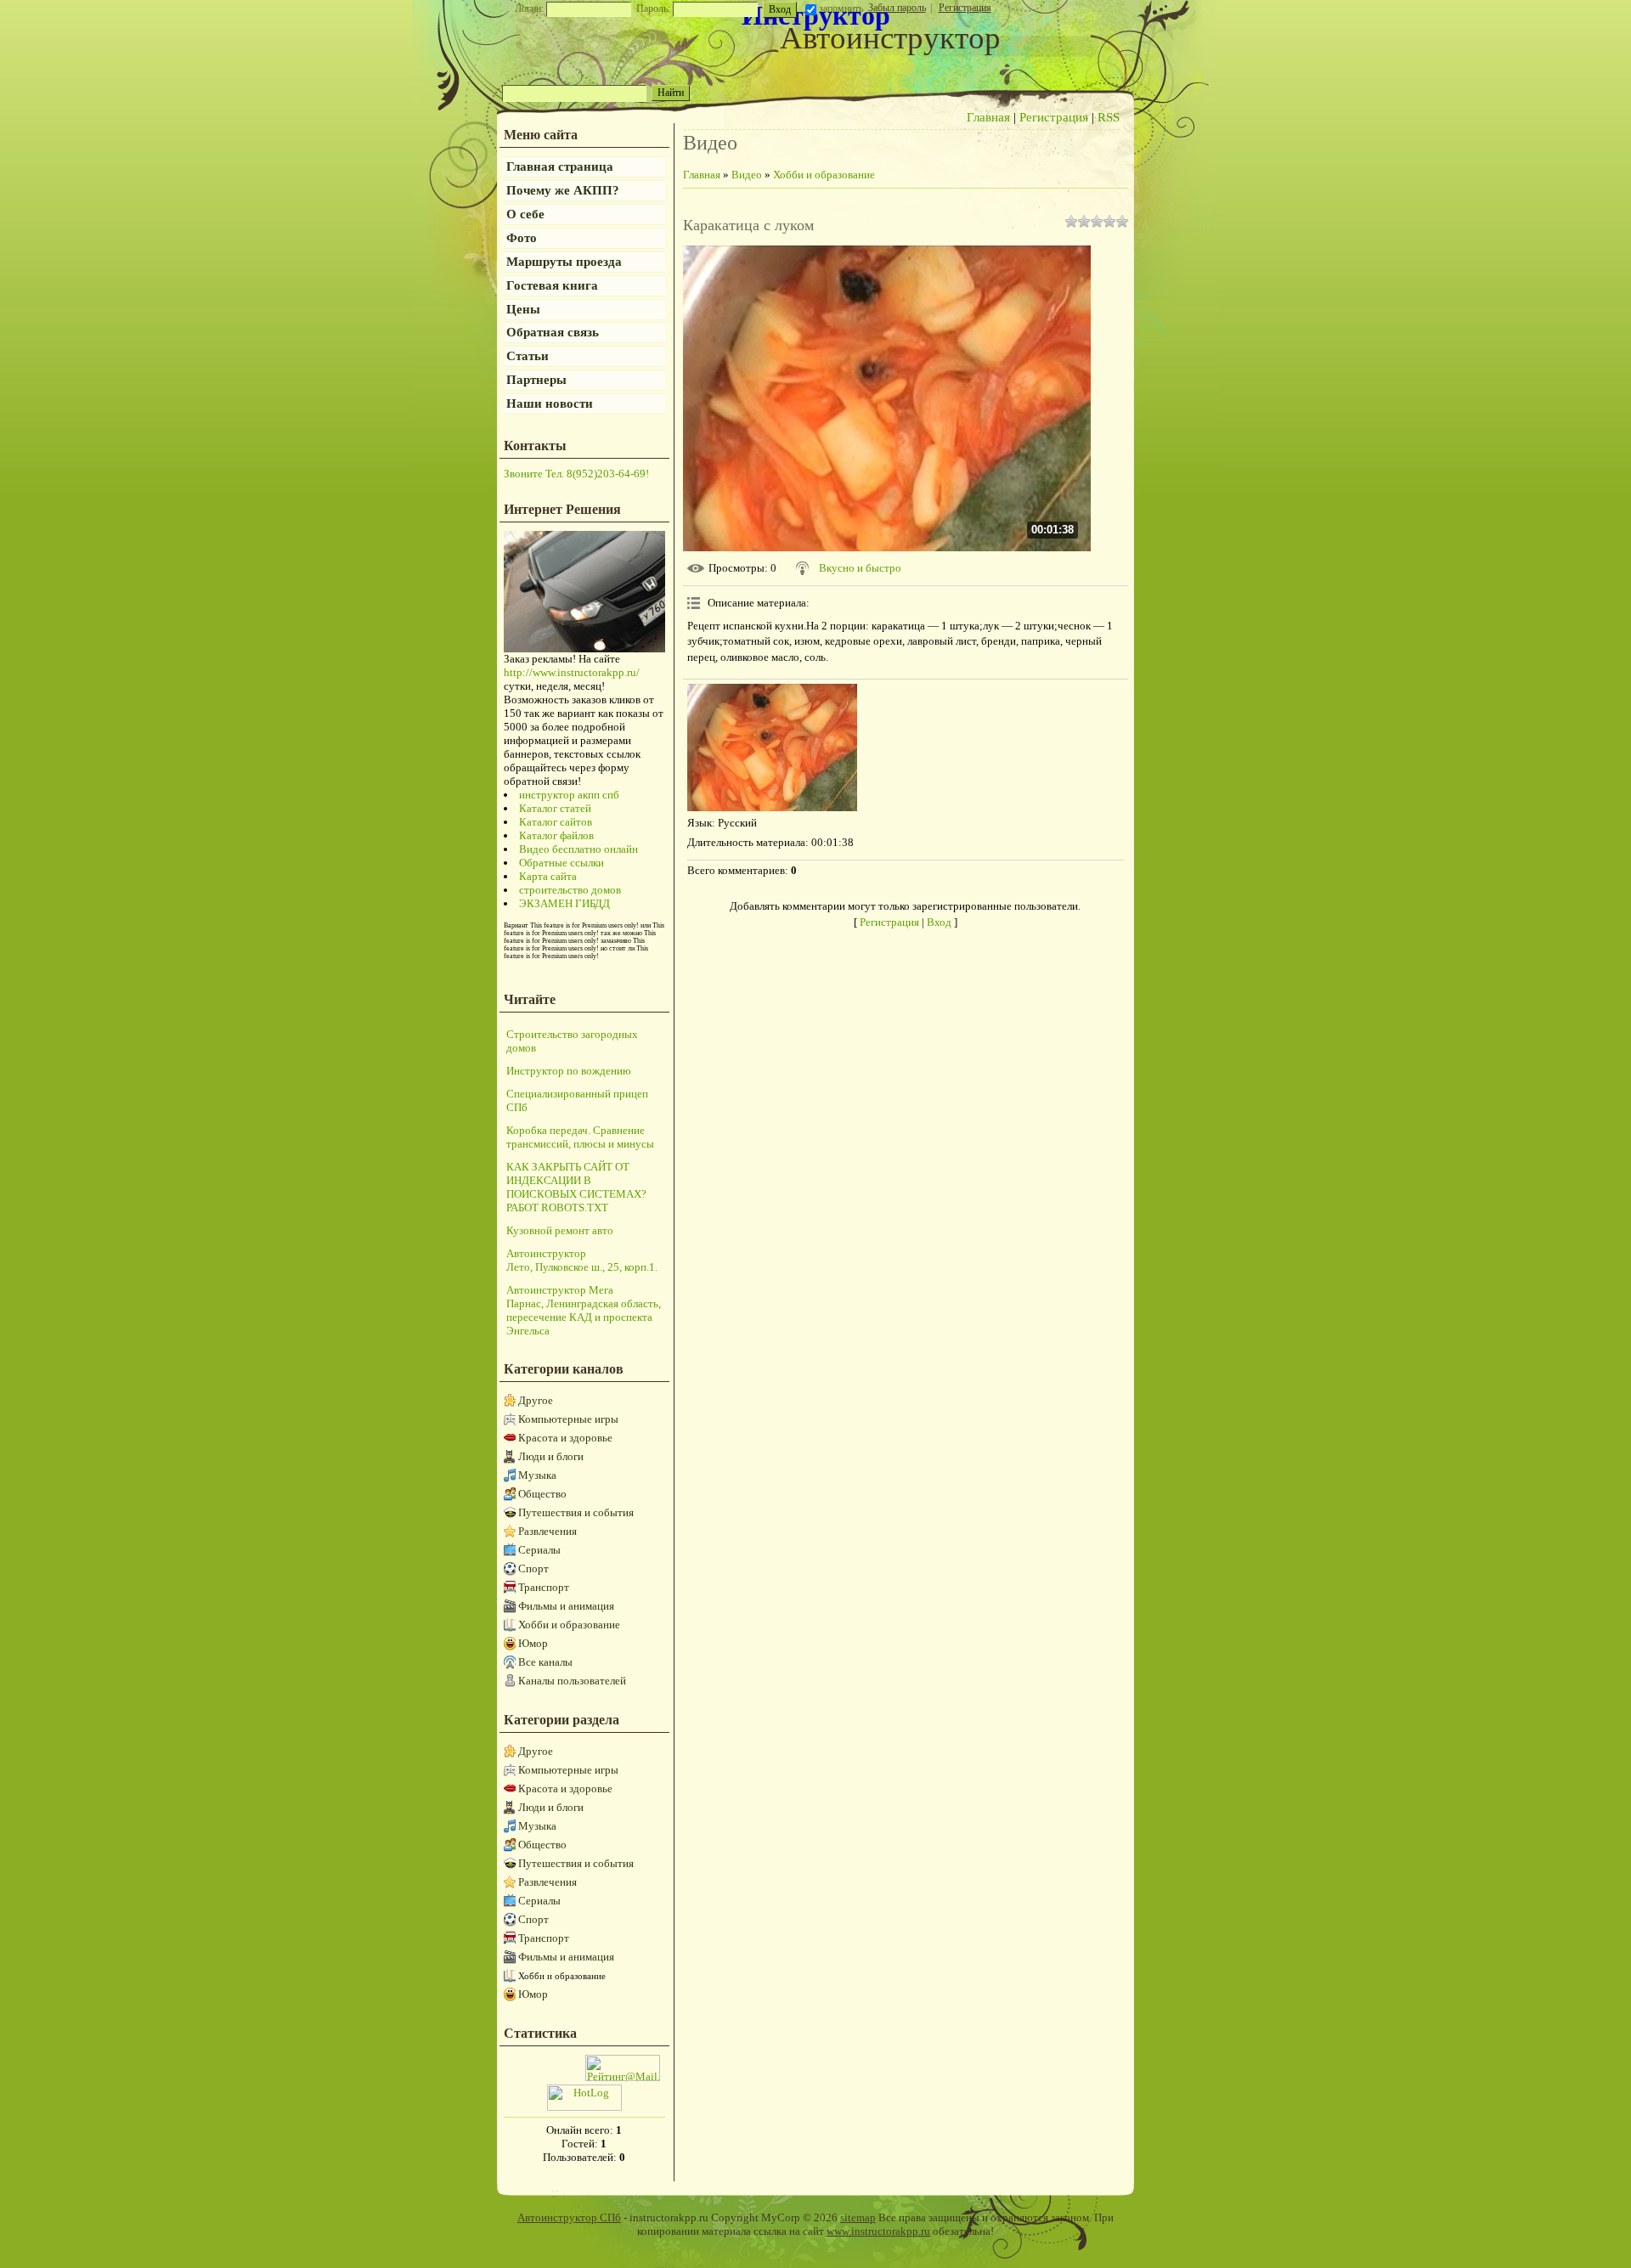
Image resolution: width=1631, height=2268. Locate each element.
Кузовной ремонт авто (560, 1230)
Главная (988, 117)
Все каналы (545, 1662)
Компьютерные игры (568, 1419)
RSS (1109, 117)
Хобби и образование (569, 1625)
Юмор (533, 1643)
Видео (747, 175)
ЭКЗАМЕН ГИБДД (564, 903)
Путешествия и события (576, 1512)
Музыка (537, 1475)
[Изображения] (772, 748)
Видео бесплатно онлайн (578, 849)
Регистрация (965, 8)
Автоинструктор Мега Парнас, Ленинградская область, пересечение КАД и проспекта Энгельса (584, 1310)
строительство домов (570, 890)
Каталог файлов (556, 835)
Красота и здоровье (565, 1438)
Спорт (533, 1568)
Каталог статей (555, 808)
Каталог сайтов (556, 822)
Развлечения (547, 1531)
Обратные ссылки (562, 863)
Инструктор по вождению (569, 1071)
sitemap (858, 2217)
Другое (536, 1400)
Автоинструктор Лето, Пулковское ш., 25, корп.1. (582, 1260)
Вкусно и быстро (860, 568)
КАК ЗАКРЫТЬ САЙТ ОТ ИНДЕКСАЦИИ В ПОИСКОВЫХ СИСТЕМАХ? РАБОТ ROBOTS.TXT (576, 1187)
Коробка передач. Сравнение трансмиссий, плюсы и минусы (580, 1137)
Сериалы (539, 1550)
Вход (939, 922)
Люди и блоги (551, 1456)
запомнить (841, 8)
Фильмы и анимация (566, 1606)
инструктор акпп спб (569, 795)
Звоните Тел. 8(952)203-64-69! (576, 474)
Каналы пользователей (572, 1681)
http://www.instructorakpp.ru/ (572, 672)
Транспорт (544, 1587)
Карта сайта (548, 876)
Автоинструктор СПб (569, 2217)
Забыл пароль (897, 8)
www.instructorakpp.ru (878, 2231)
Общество (542, 1494)
